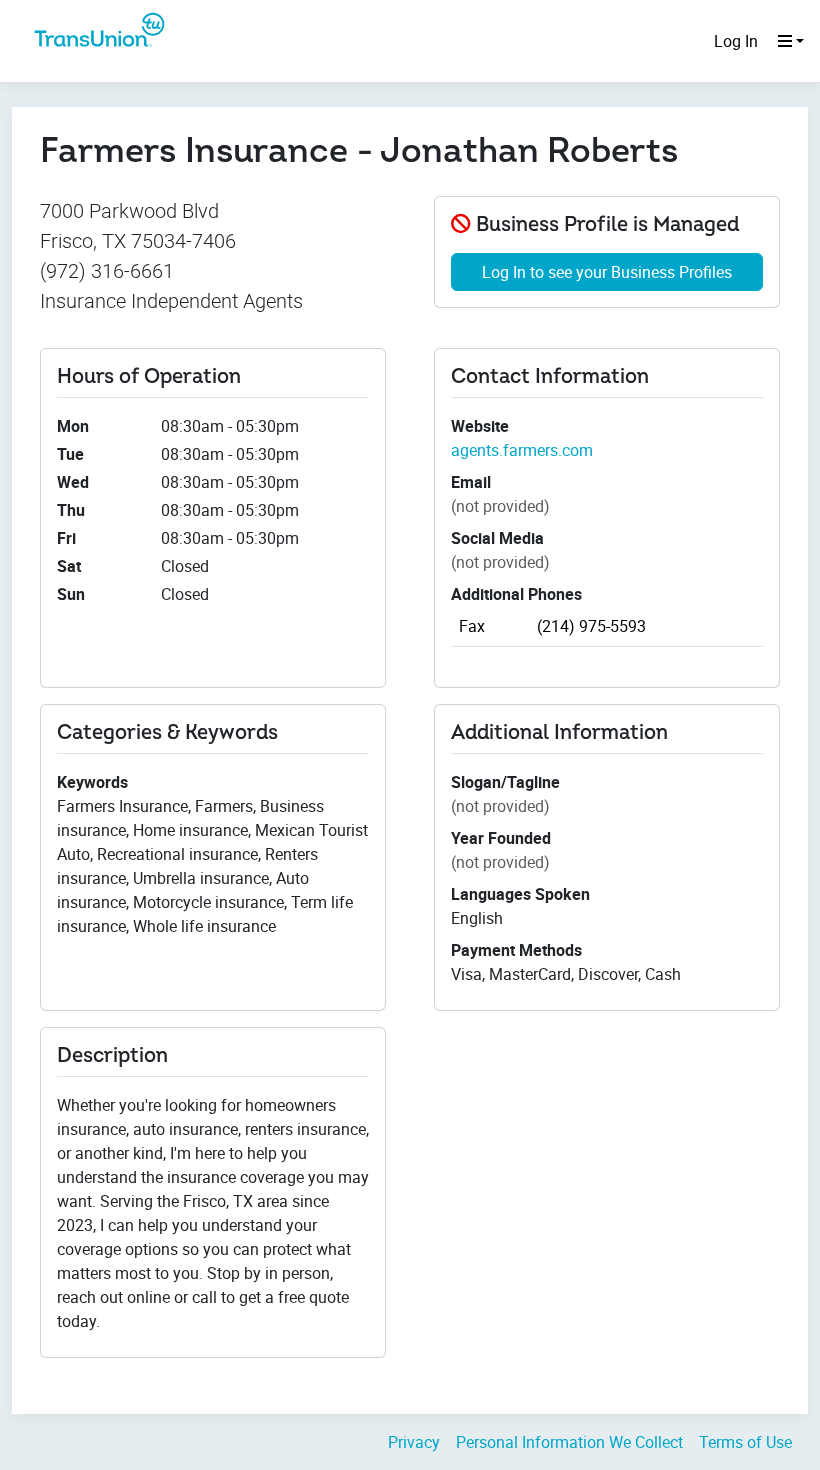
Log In (736, 41)
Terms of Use (745, 1442)
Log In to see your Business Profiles (607, 272)
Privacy (414, 1442)
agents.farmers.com (522, 450)
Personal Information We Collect (569, 1442)
